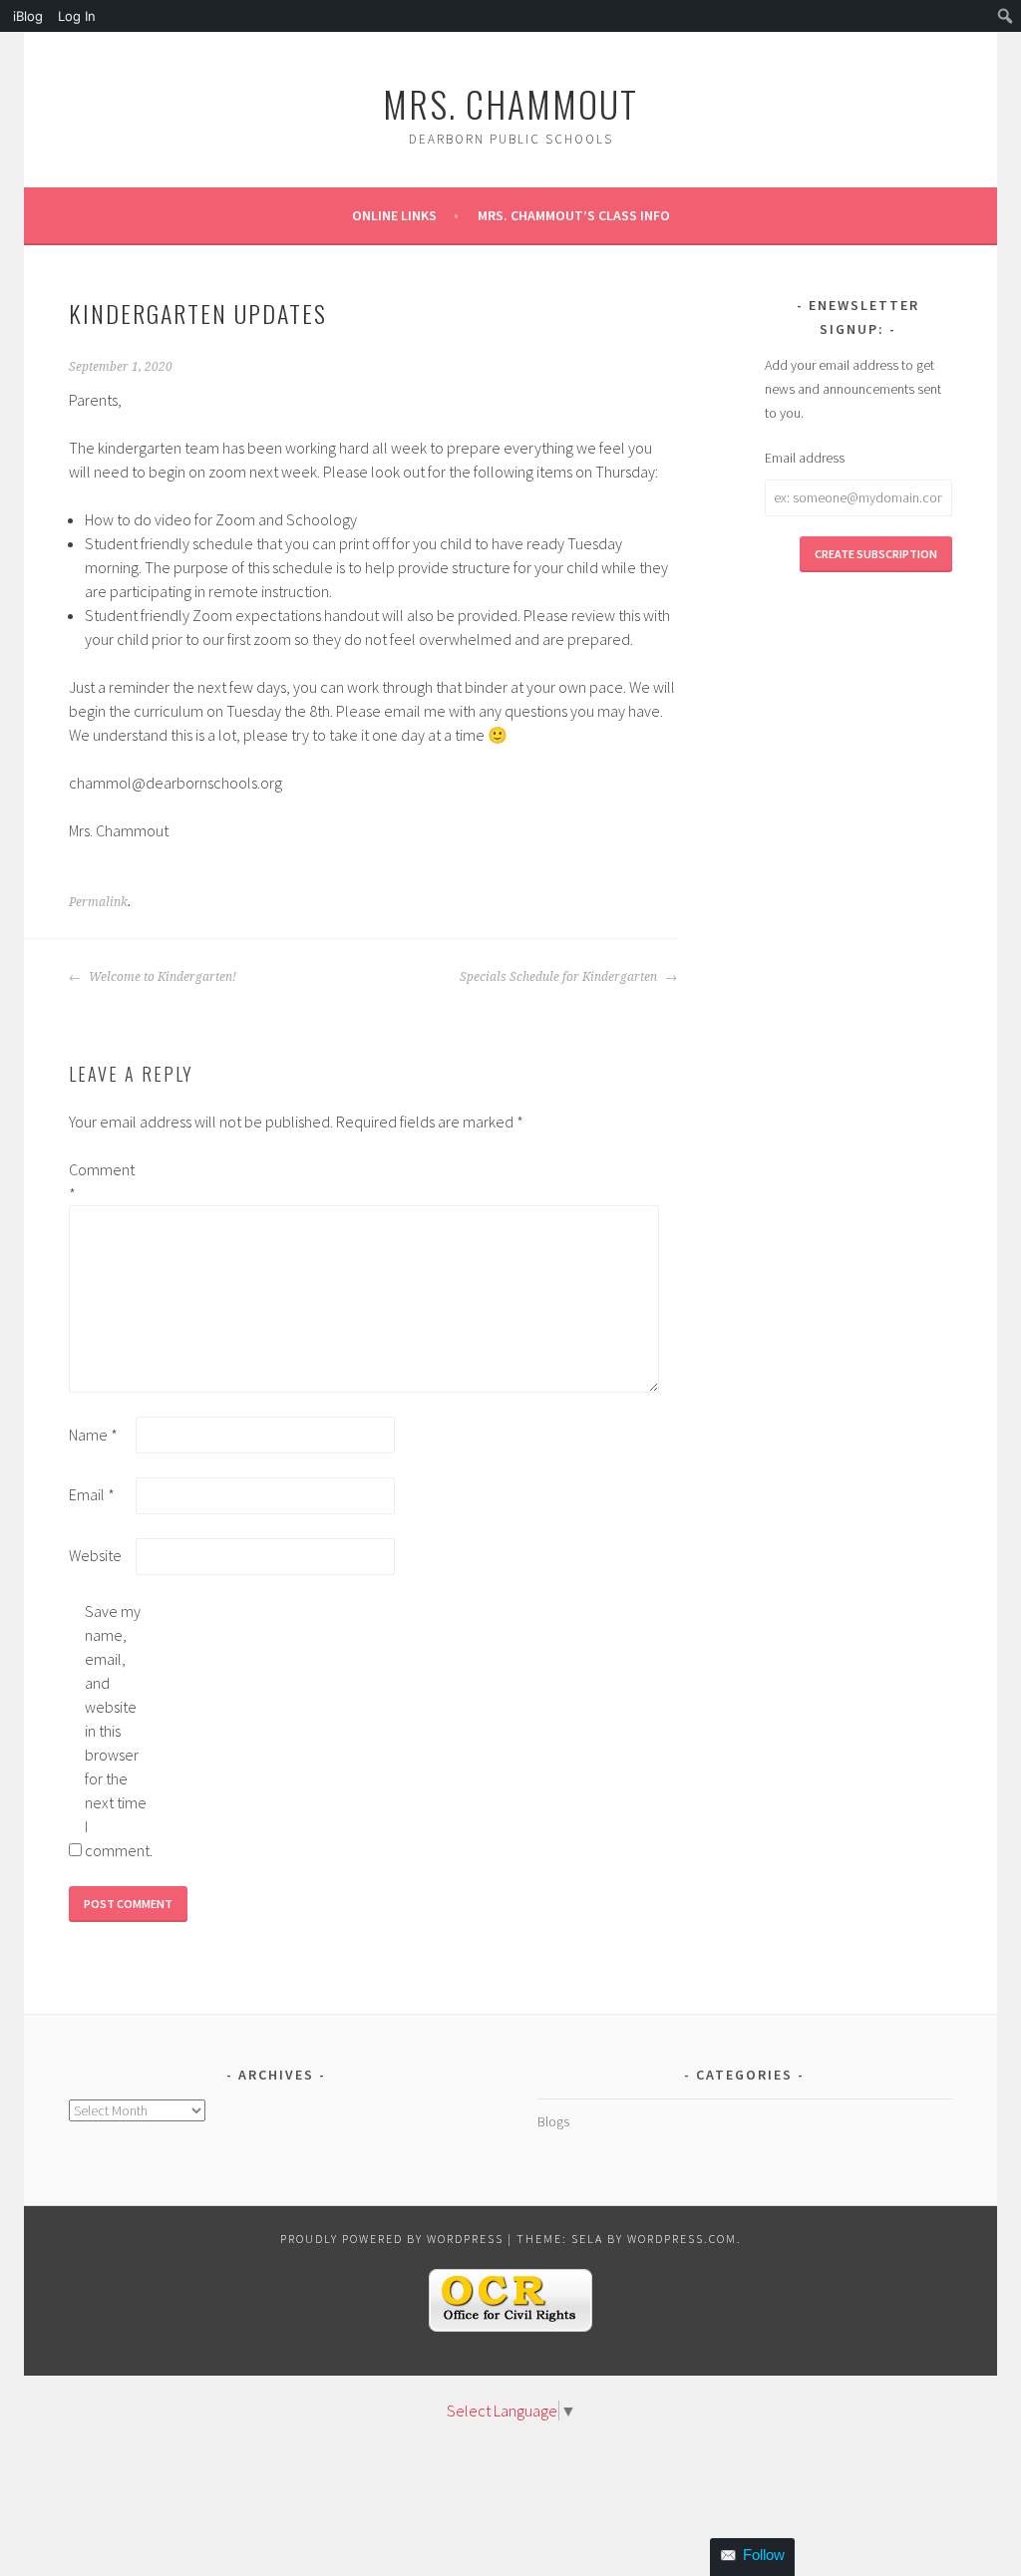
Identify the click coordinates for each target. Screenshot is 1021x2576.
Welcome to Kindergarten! (161, 977)
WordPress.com (682, 2239)
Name (93, 1435)
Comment (101, 1181)
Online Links (394, 215)
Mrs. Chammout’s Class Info (574, 215)
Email (92, 1494)
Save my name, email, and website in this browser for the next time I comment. (117, 1731)
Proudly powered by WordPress (392, 2239)
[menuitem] (25, 16)
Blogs (553, 2121)
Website (95, 1555)
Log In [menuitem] (77, 16)
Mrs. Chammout (510, 103)
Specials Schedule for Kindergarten (560, 977)
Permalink (98, 902)
